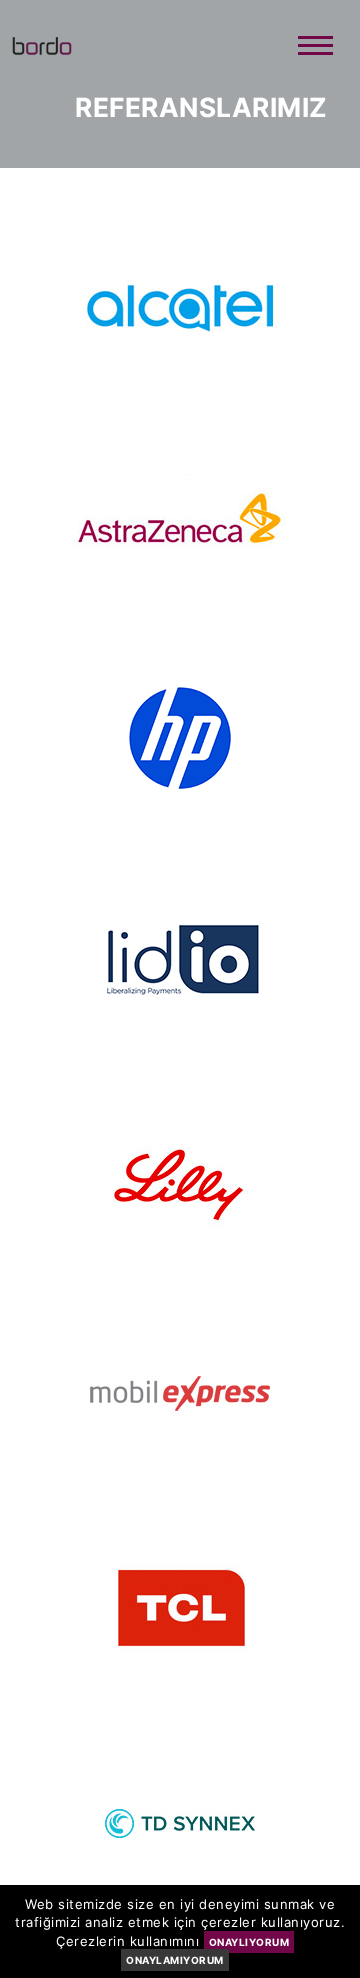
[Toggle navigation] (315, 46)
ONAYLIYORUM (249, 1942)
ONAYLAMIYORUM (175, 1960)
